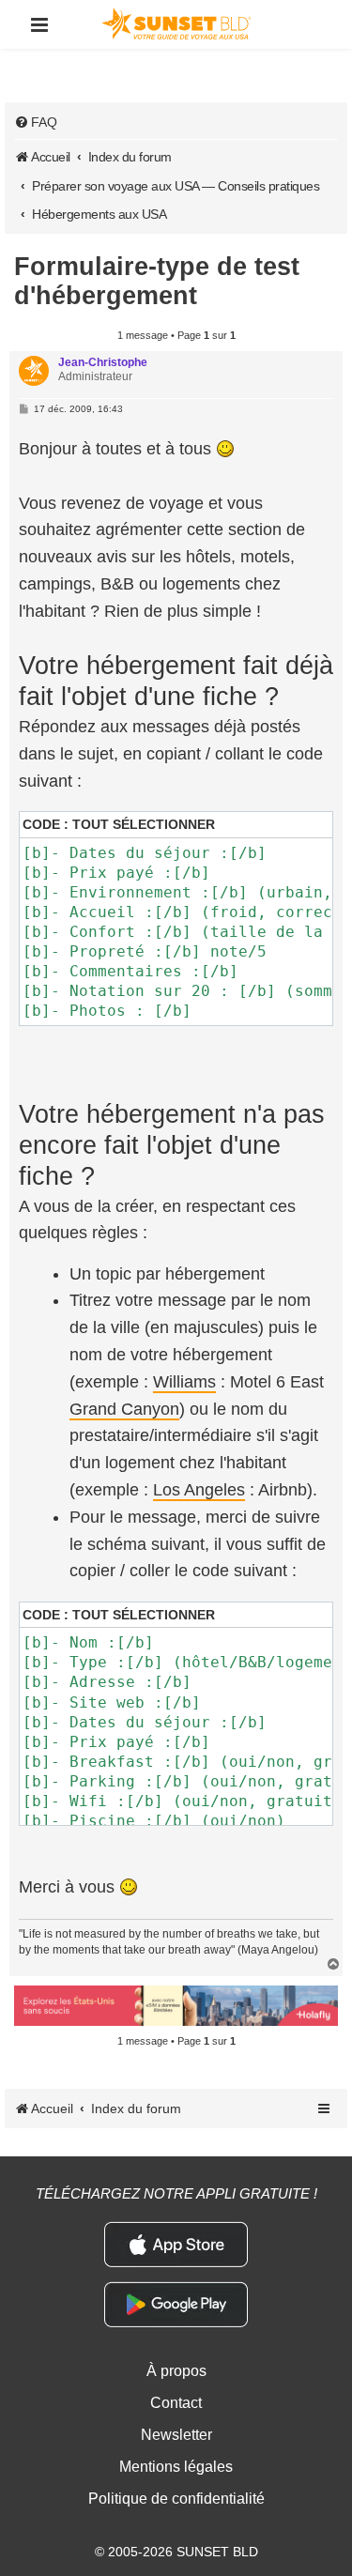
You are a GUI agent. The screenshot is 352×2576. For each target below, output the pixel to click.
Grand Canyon (124, 1409)
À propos (176, 2371)
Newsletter (176, 2435)
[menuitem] (36, 122)
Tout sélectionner (144, 824)
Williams (184, 1382)
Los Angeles (199, 1490)
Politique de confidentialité (176, 2499)
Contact (176, 2403)
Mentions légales (176, 2467)
